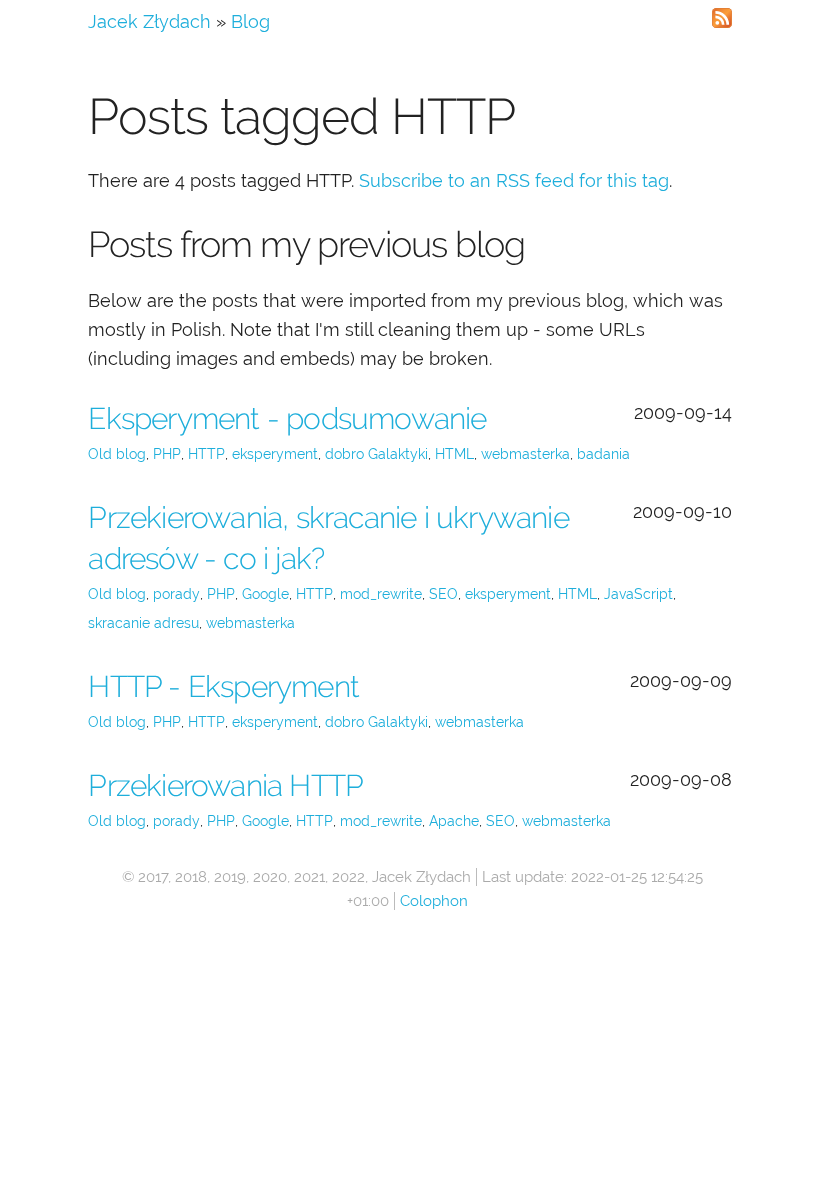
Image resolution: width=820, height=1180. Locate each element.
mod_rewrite (381, 594)
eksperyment (275, 454)
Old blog (117, 454)
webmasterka (525, 454)
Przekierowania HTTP (225, 785)
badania (603, 454)
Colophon (434, 901)
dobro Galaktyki (376, 454)
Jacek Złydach (149, 21)
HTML (454, 454)
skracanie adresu (143, 623)
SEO (443, 594)
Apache (454, 821)
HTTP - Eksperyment (223, 686)
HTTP (206, 454)
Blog (250, 21)
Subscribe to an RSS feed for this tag (514, 180)
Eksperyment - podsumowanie (287, 418)
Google (265, 594)
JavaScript (638, 594)
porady (176, 594)
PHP (167, 454)
